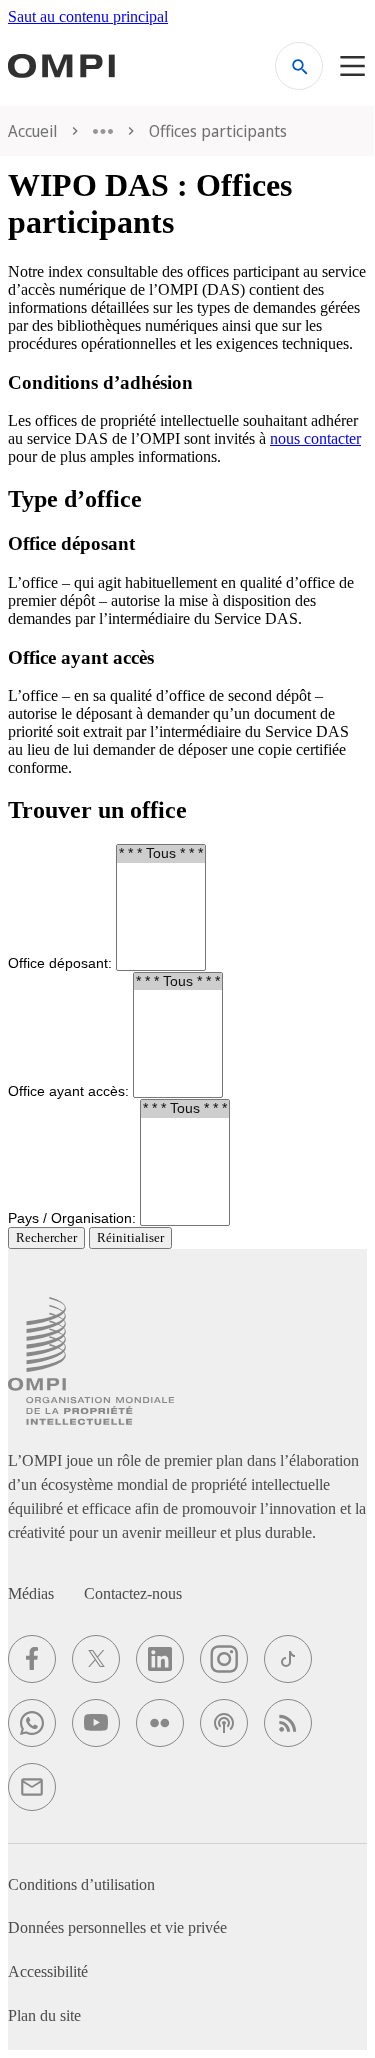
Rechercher (46, 1237)
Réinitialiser (130, 1237)
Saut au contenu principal (88, 16)
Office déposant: (60, 963)
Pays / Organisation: (72, 1218)
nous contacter (315, 438)
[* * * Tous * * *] (161, 854)
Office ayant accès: (68, 1090)
